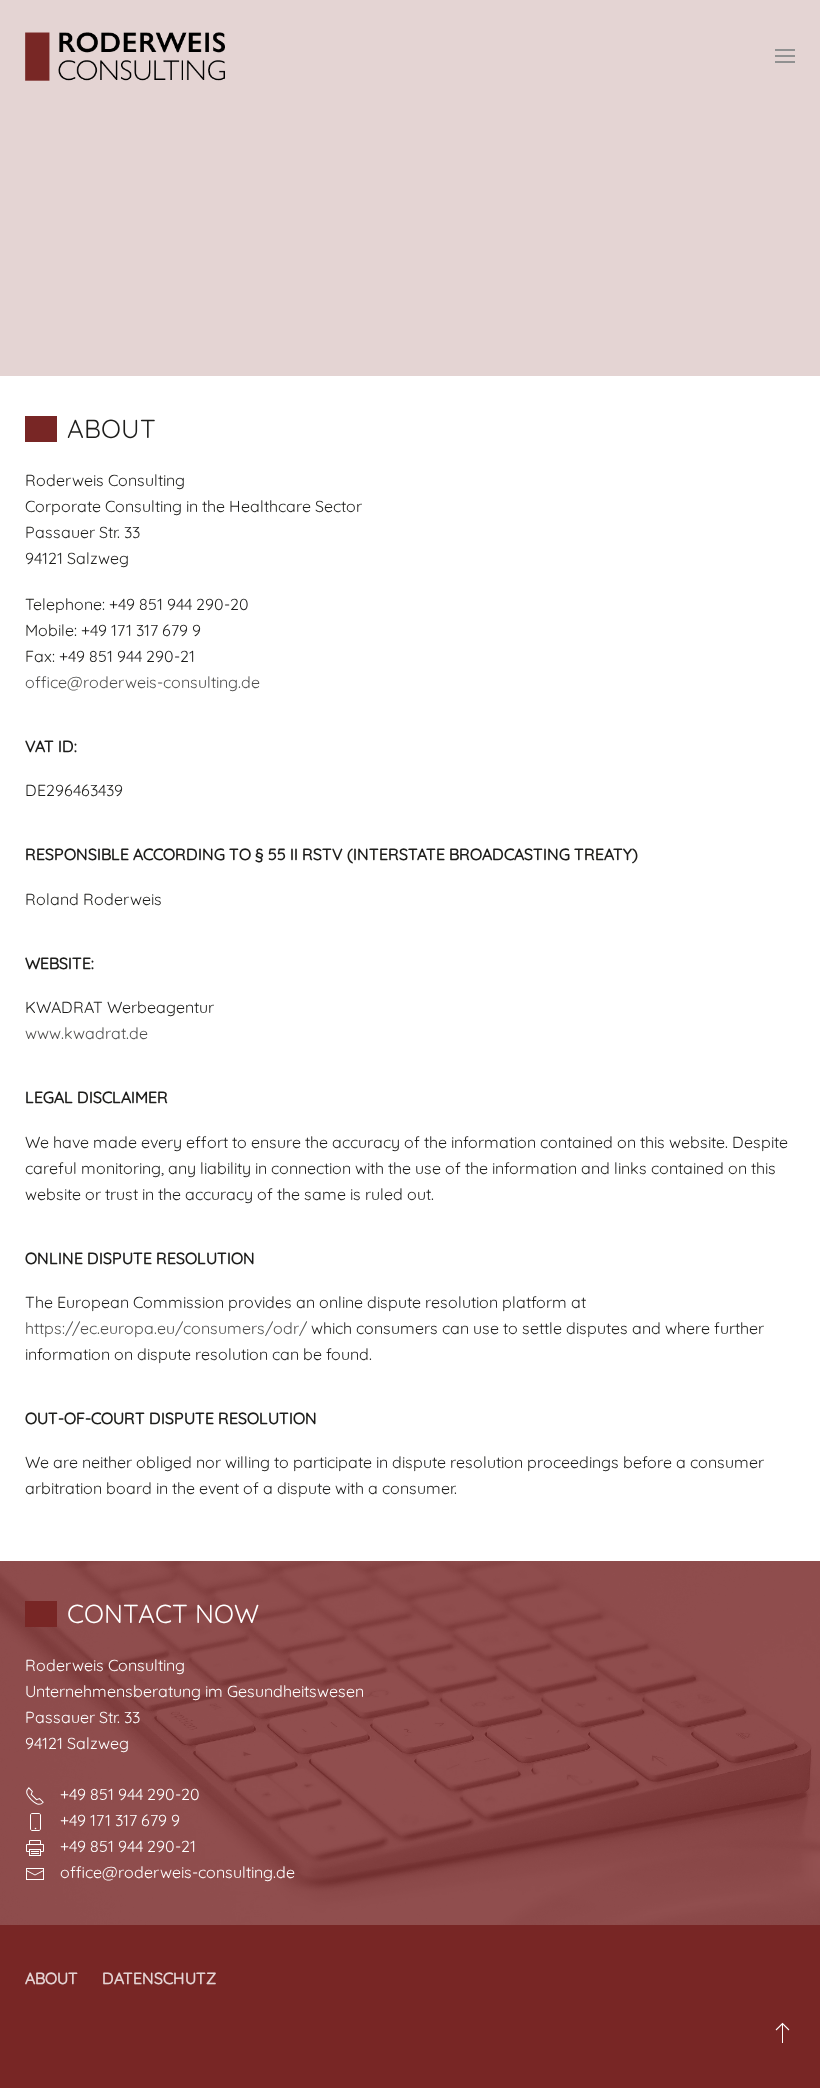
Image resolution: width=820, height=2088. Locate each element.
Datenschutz (159, 1978)
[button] (785, 56)
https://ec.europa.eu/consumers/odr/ (166, 1328)
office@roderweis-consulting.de (142, 682)
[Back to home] (125, 56)
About (51, 1978)
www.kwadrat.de (86, 1033)
